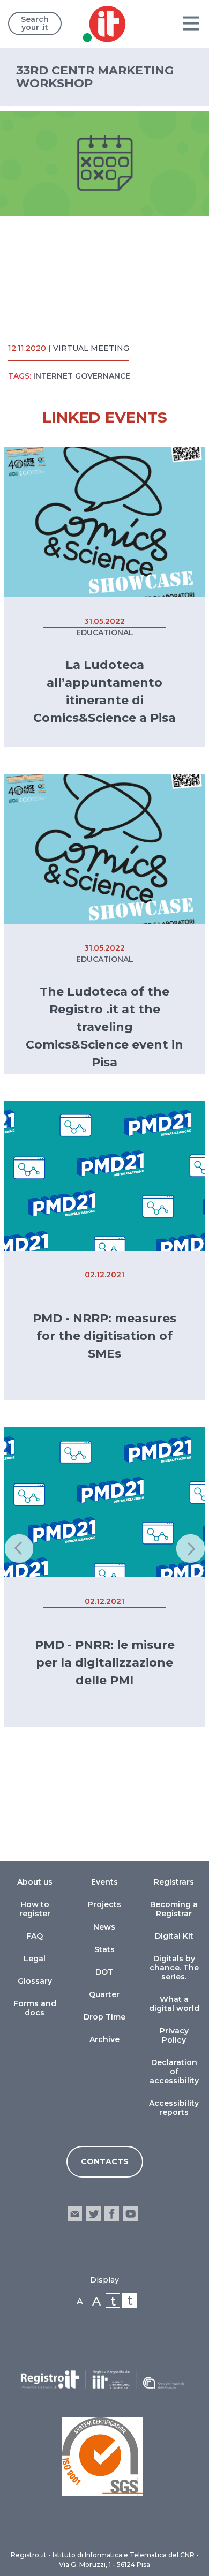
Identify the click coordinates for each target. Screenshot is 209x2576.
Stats (104, 1949)
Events (104, 1882)
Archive (104, 2039)
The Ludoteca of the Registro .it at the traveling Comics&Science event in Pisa (104, 1027)
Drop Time (104, 2017)
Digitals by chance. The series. (174, 1968)
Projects (104, 1904)
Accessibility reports (174, 2108)
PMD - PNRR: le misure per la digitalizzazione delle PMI (105, 1663)
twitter (94, 2214)
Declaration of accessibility (174, 2072)
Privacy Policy (174, 2035)
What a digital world (174, 2004)
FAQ (35, 1936)
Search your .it (35, 23)
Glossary (35, 1981)
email (75, 2214)
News (104, 1927)
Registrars (174, 1882)
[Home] (105, 26)
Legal (35, 1959)
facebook (112, 2214)
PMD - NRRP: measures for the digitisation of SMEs (104, 1336)
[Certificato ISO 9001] (103, 2457)
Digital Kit (174, 1936)
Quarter (104, 1994)
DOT (104, 1972)
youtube (130, 2214)
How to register (35, 1909)
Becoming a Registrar (174, 1909)
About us (35, 1882)
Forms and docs (35, 2008)
